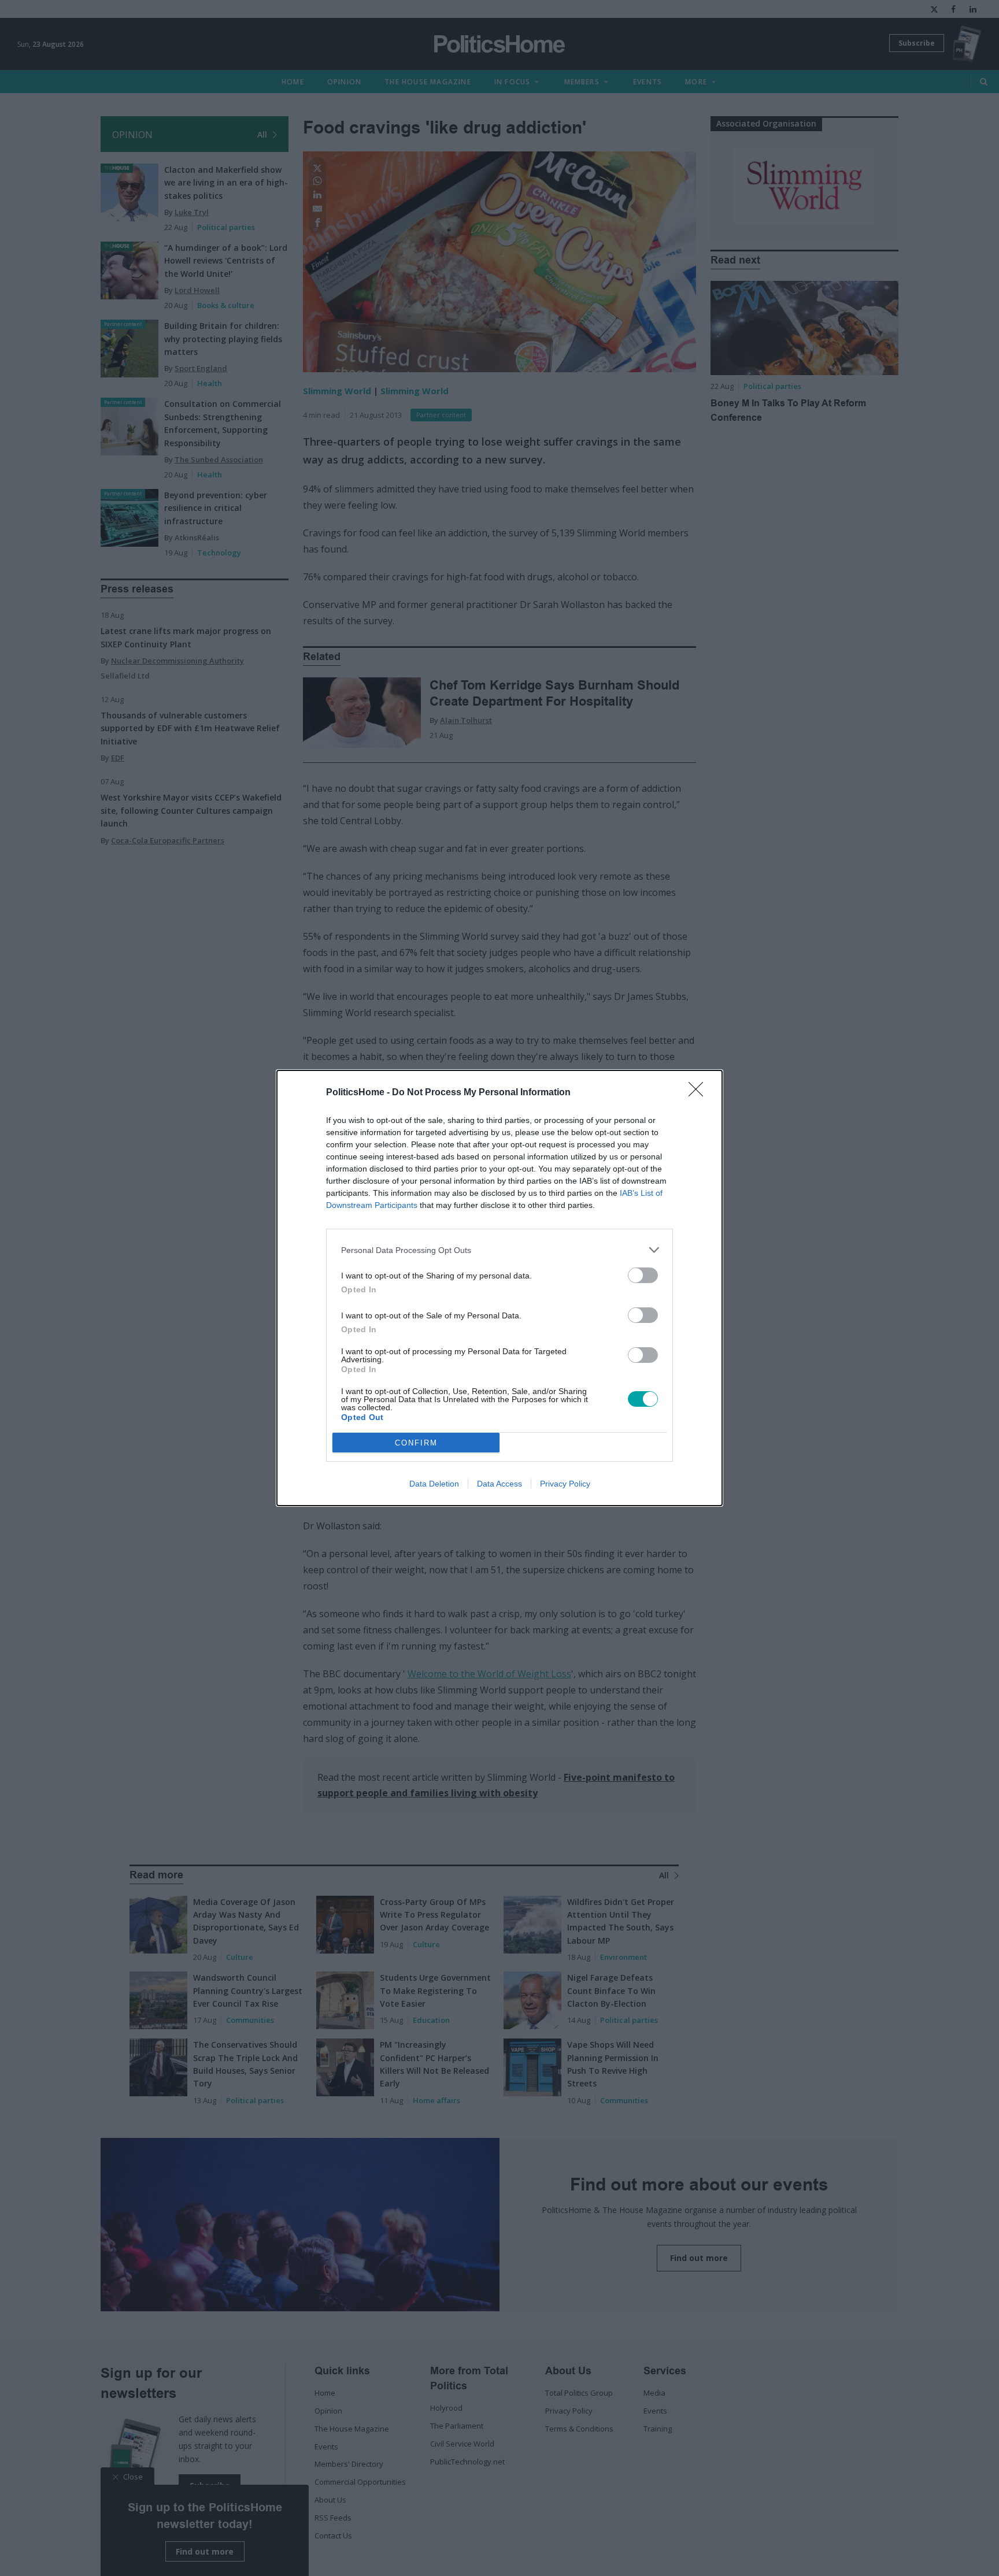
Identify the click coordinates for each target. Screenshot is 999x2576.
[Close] (700, 1093)
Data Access (499, 1484)
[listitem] (499, 1250)
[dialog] (499, 1288)
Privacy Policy (565, 1484)
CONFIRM (416, 1443)
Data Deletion (434, 1484)
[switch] (643, 1275)
